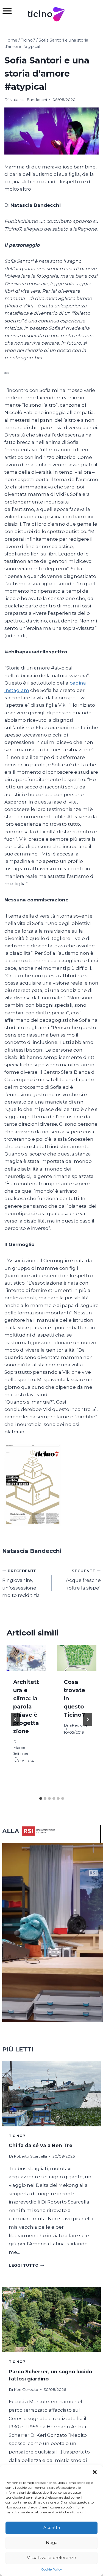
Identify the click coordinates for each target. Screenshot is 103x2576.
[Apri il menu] (10, 11)
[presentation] (26, 1658)
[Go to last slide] (15, 1719)
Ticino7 (17, 2136)
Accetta (52, 2527)
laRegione (78, 1725)
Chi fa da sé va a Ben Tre (41, 2145)
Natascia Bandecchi (28, 100)
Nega (52, 2542)
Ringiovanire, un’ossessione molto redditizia (21, 1583)
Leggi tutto (27, 2265)
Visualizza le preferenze (51, 2558)
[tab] (41, 1798)
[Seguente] (88, 1719)
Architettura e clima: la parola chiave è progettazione (26, 1707)
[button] (95, 2472)
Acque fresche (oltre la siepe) (83, 1580)
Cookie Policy (51, 2569)
